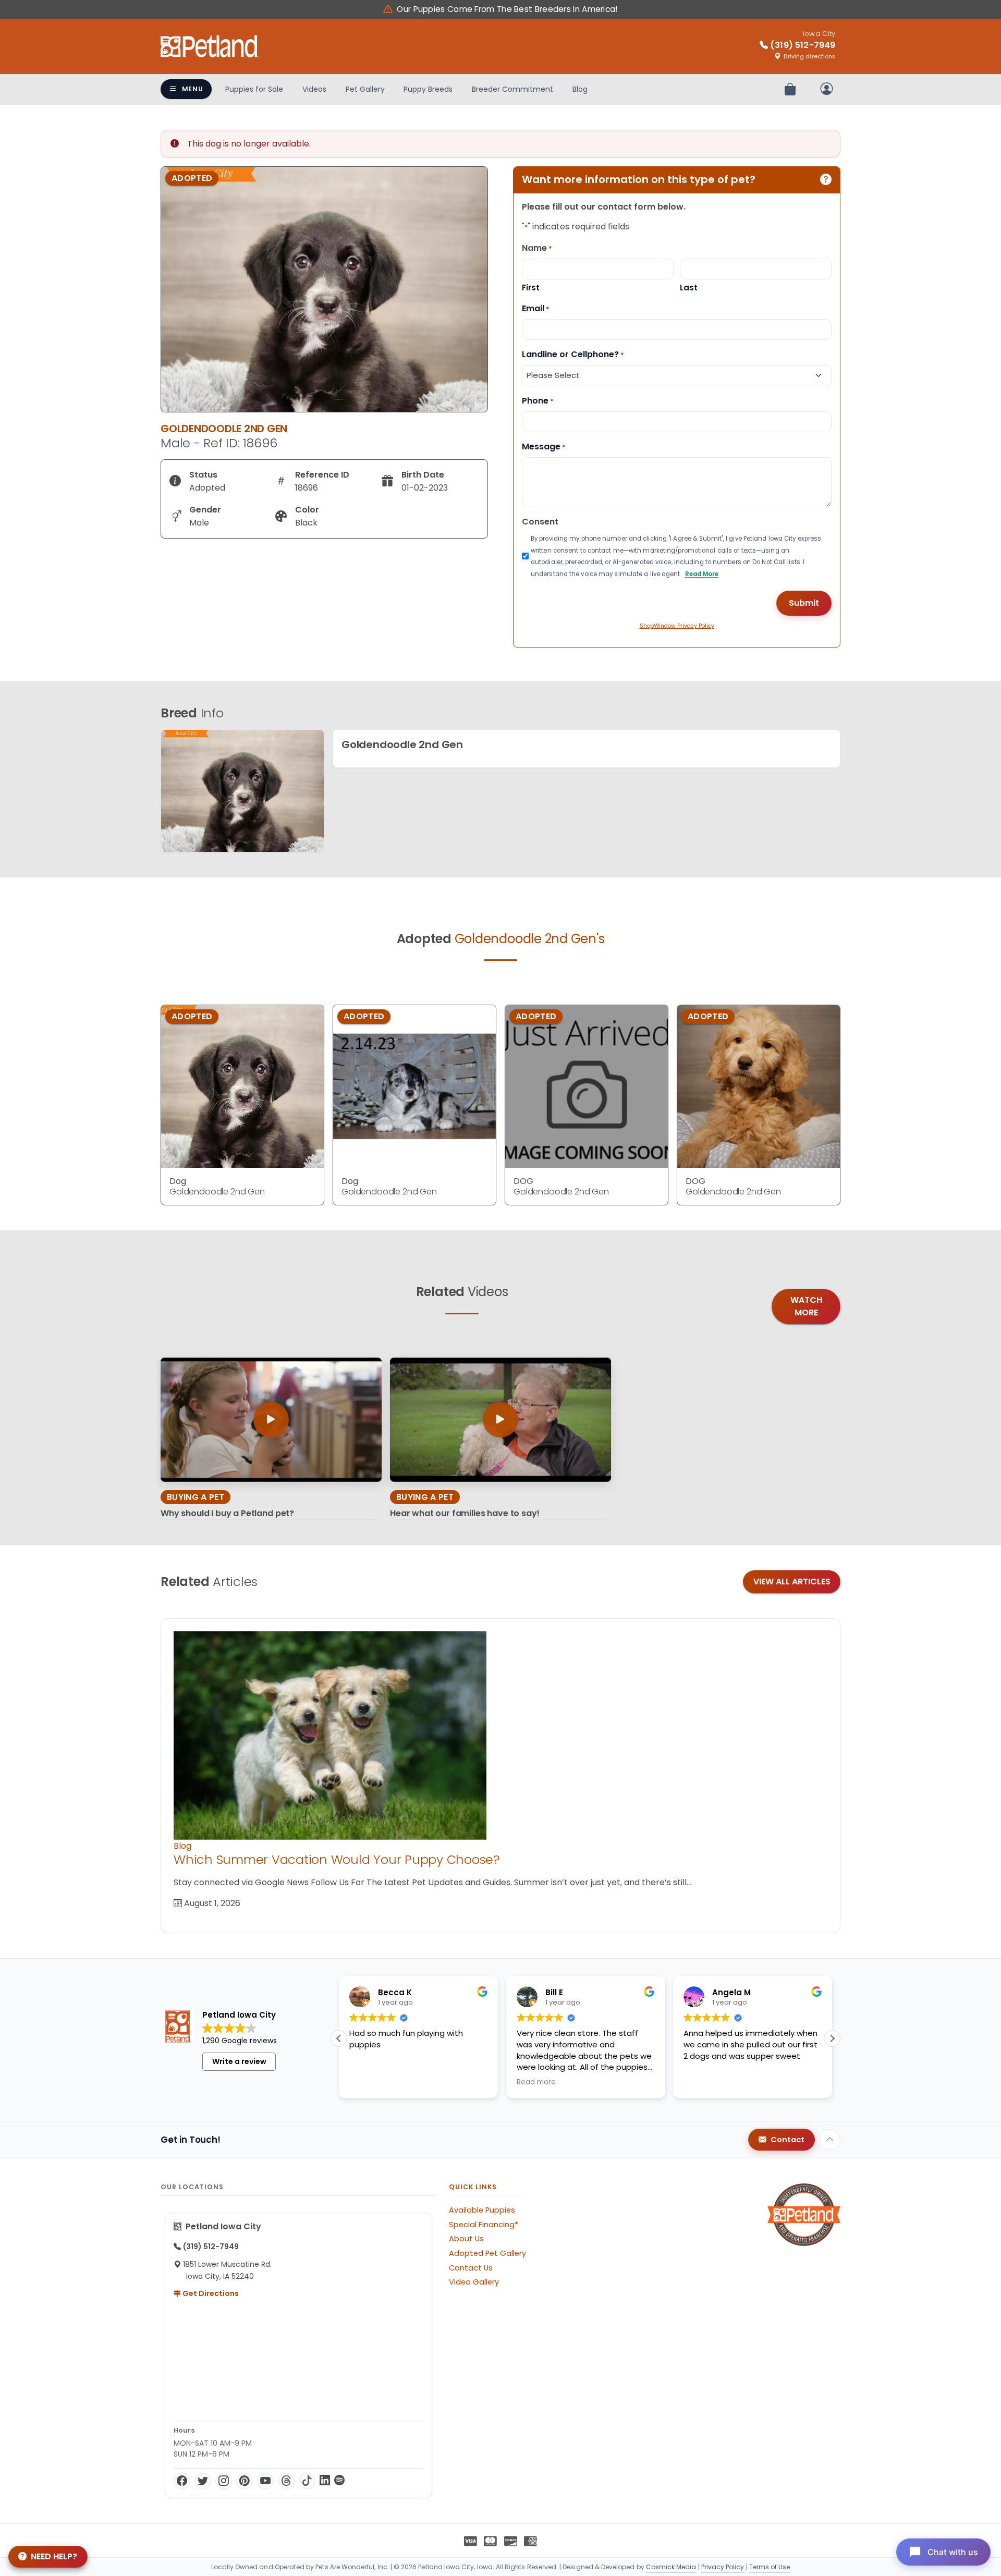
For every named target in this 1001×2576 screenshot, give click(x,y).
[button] (832, 2038)
